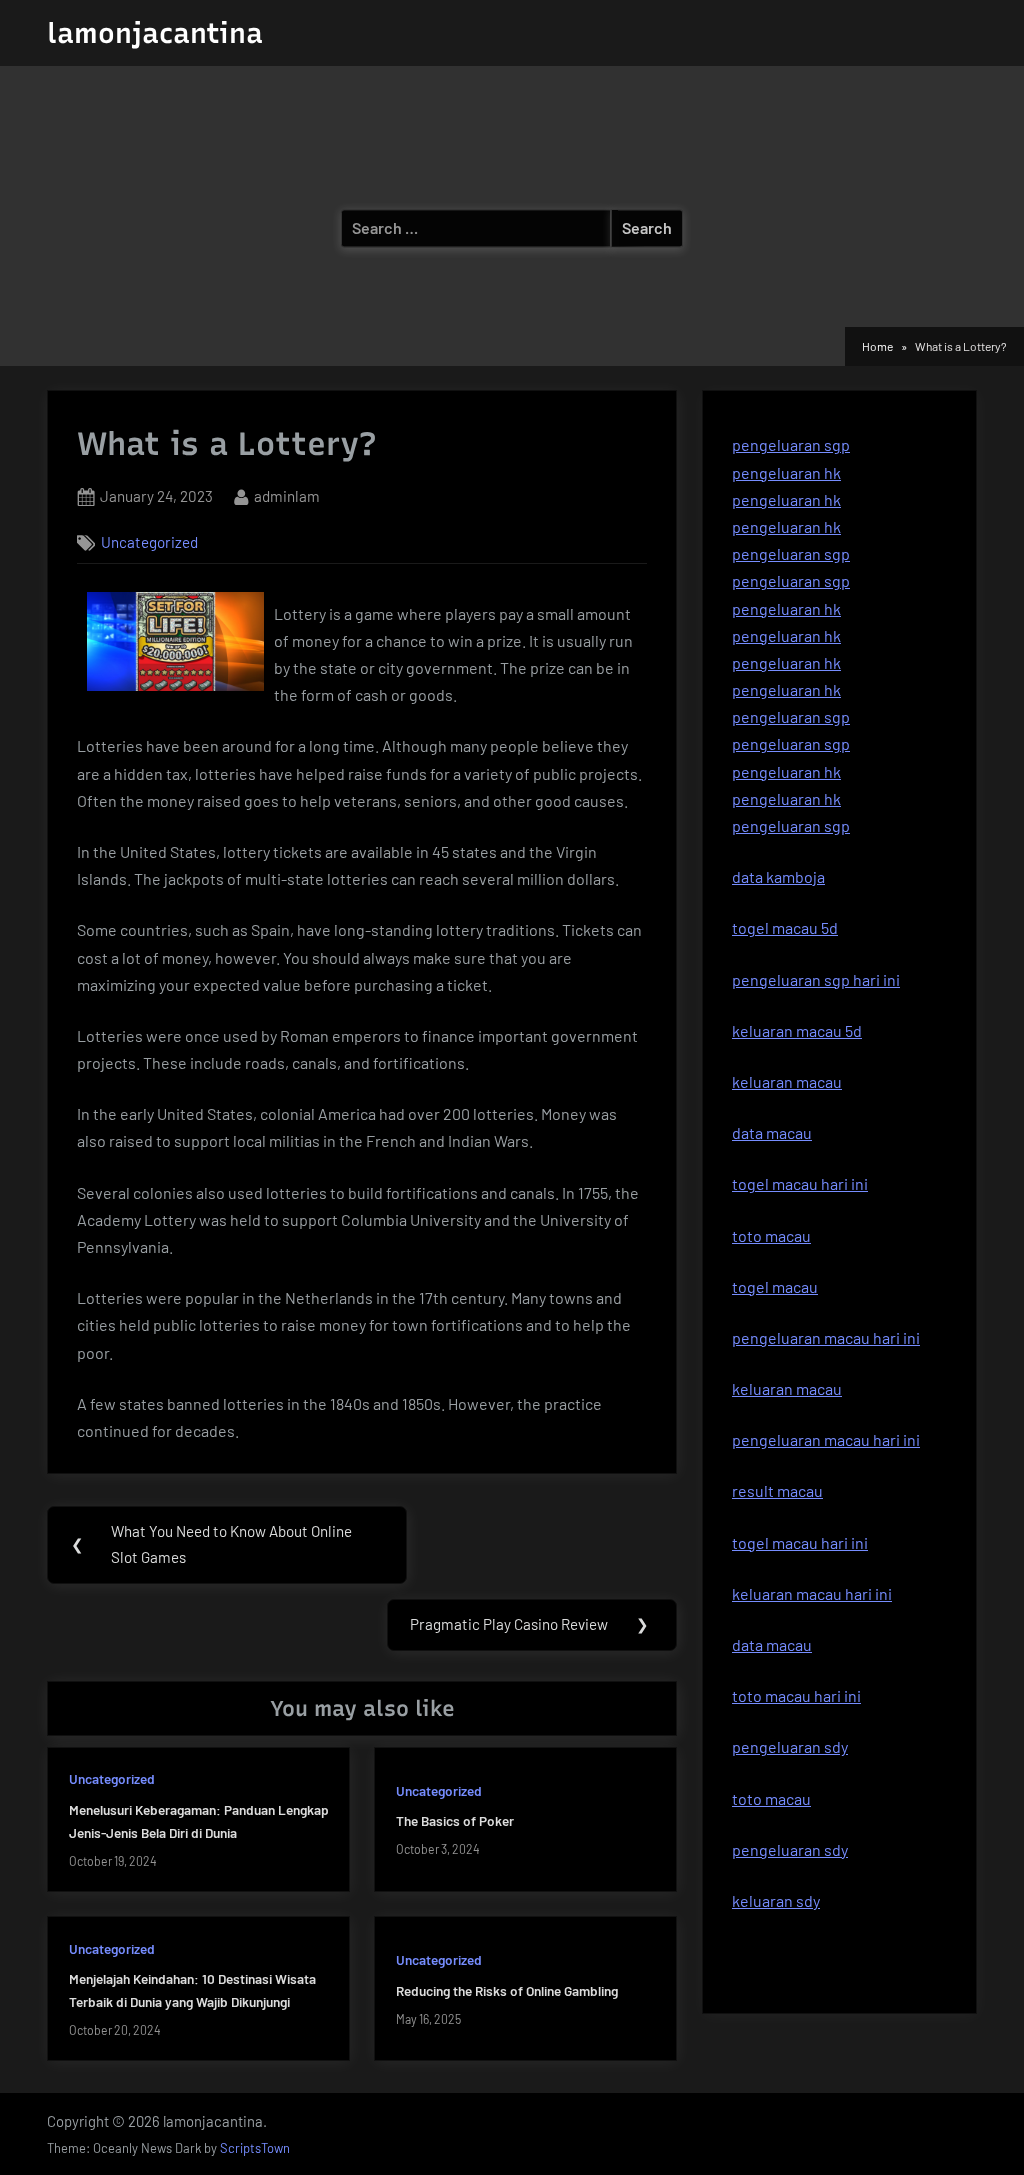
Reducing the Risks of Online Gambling (507, 1990)
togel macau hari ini (800, 1542)
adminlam (287, 495)
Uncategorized (149, 542)
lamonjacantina (155, 33)
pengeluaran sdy (790, 1849)
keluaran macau (787, 1388)
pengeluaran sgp (791, 444)
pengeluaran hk (786, 472)
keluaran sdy (776, 1900)
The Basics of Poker (455, 1820)
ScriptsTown (255, 2148)
